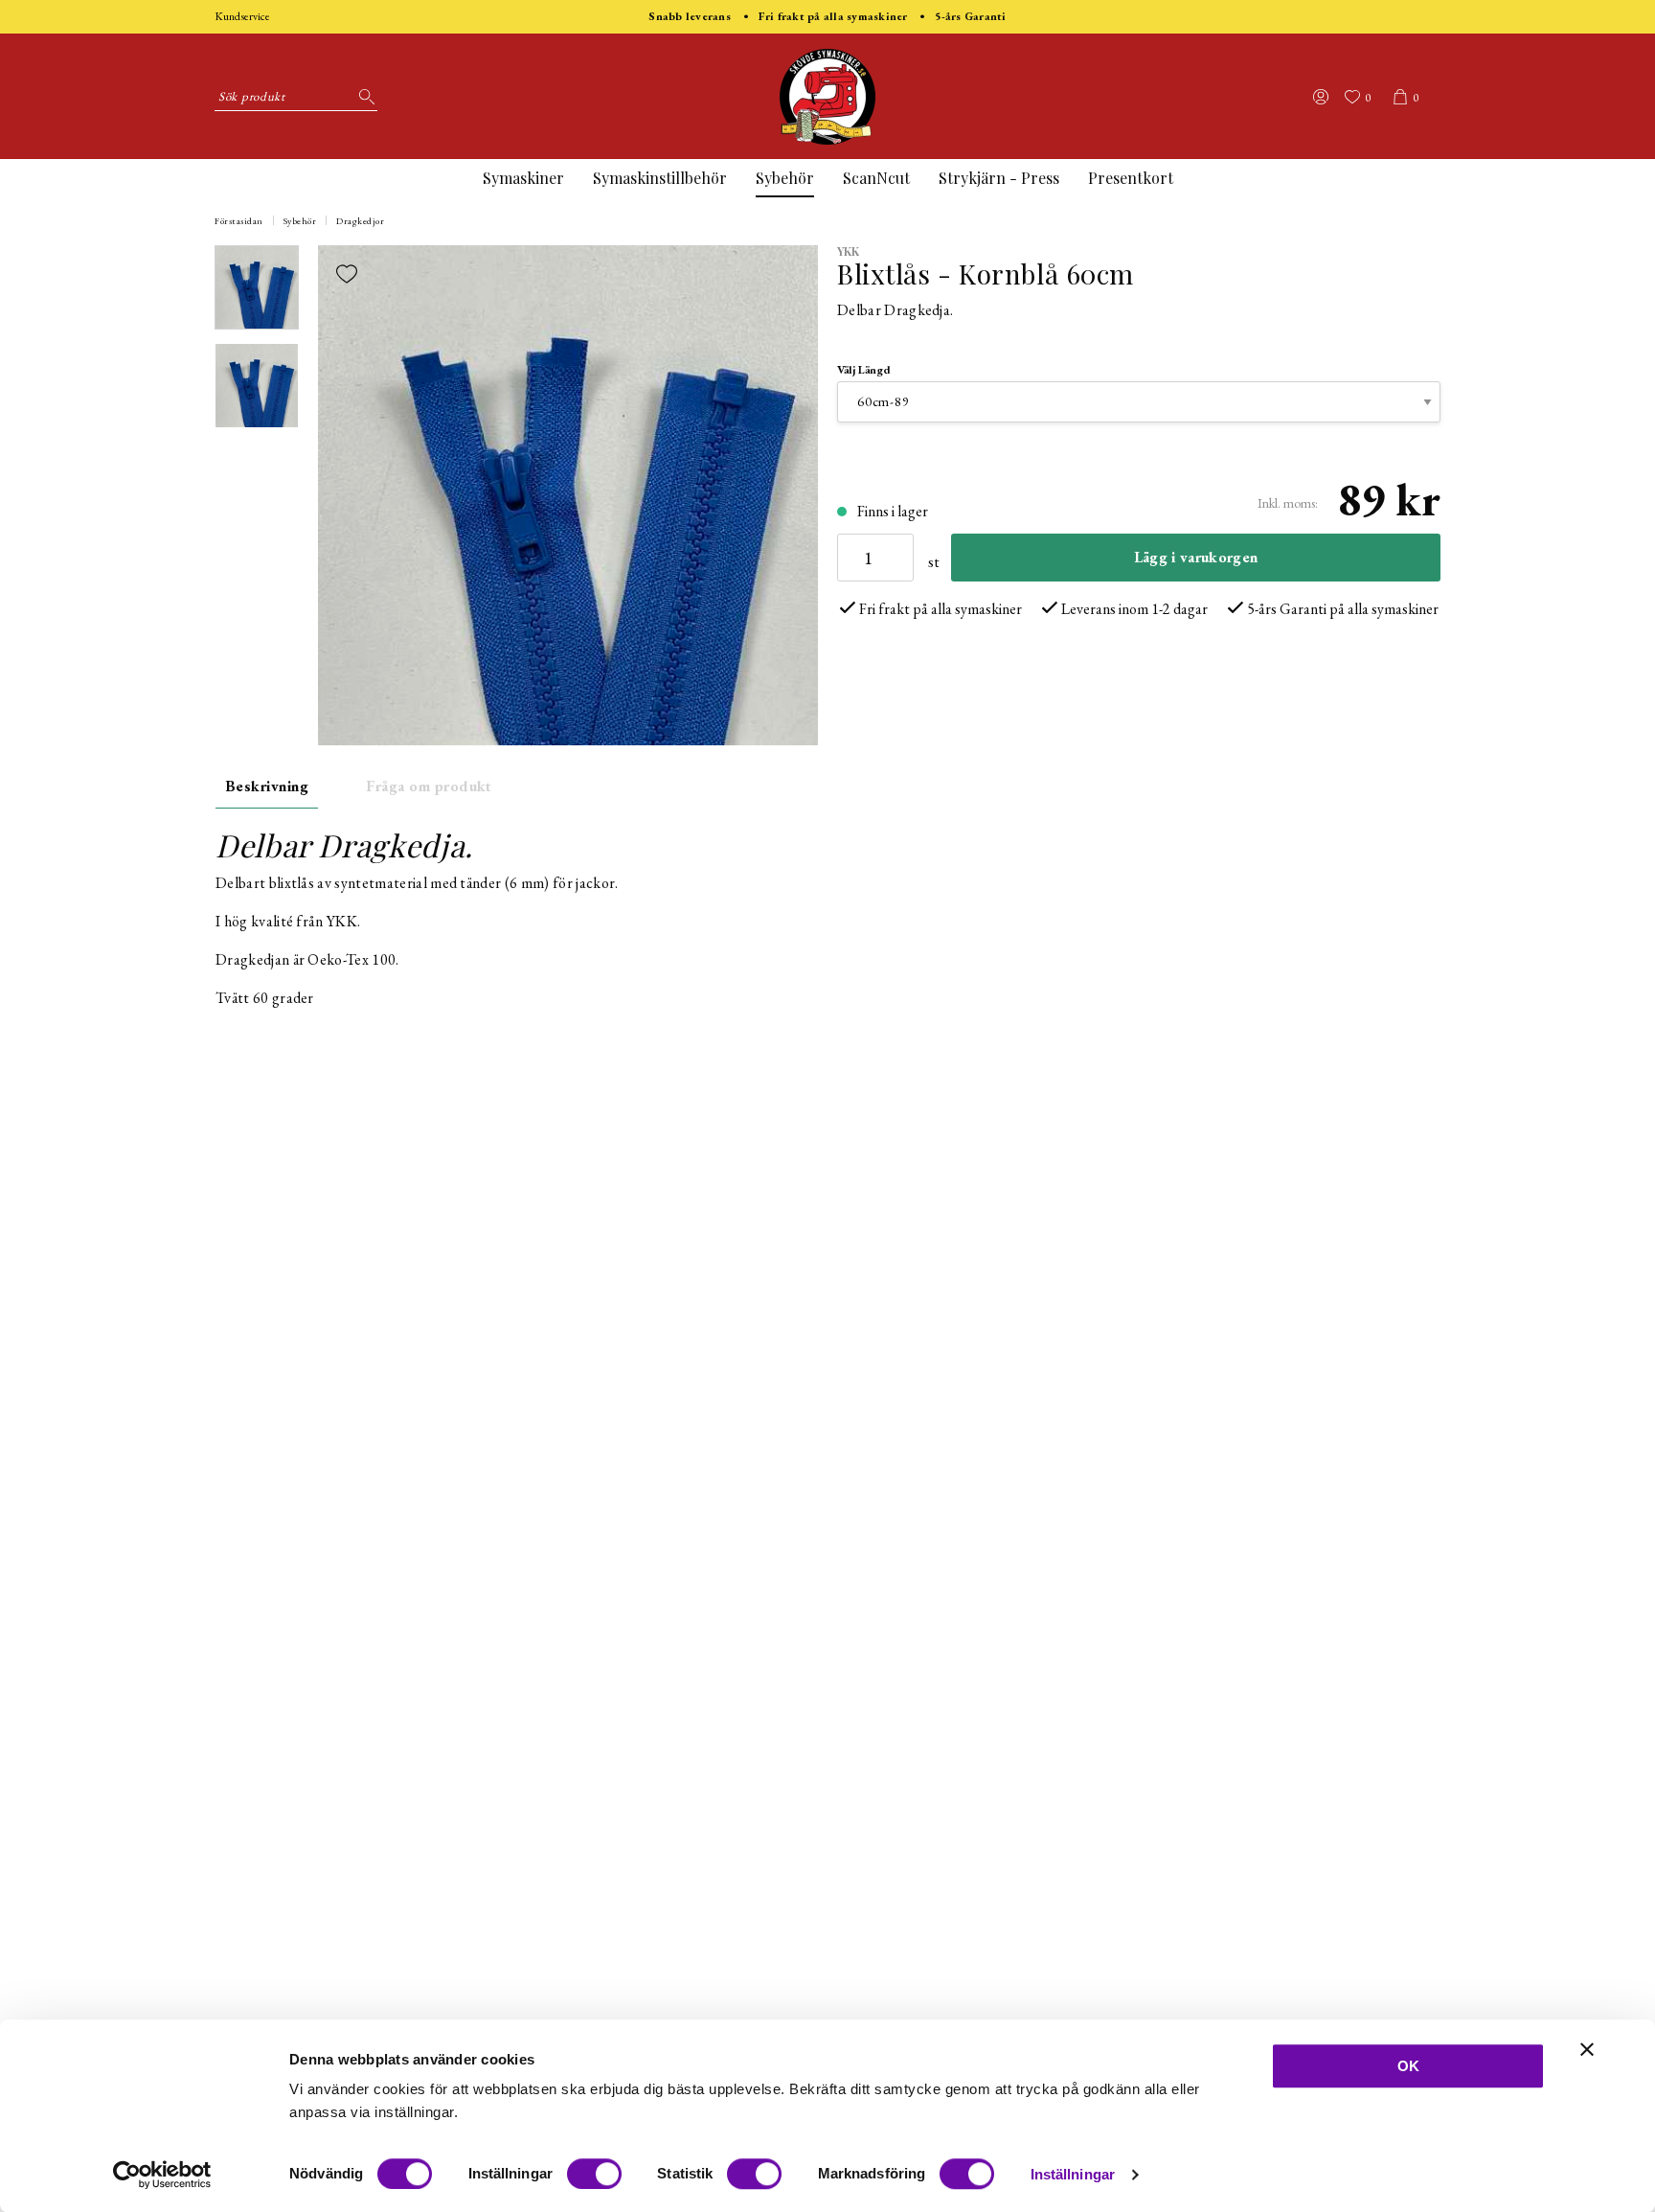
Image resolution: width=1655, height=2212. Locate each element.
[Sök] (363, 97)
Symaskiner (523, 178)
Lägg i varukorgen (1196, 557)
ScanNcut (876, 178)
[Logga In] (1321, 97)
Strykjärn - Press (999, 178)
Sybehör (785, 178)
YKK (849, 251)
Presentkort (1131, 178)
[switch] (594, 2174)
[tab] (257, 287)
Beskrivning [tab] (267, 786)
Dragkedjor (360, 221)
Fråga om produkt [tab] (429, 786)
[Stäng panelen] (1587, 2049)
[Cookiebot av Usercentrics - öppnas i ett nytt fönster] (162, 2175)
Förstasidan (239, 221)
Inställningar (1073, 2174)
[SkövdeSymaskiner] (827, 97)
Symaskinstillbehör (660, 178)
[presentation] (257, 287)
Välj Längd (864, 370)
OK (1408, 2066)
